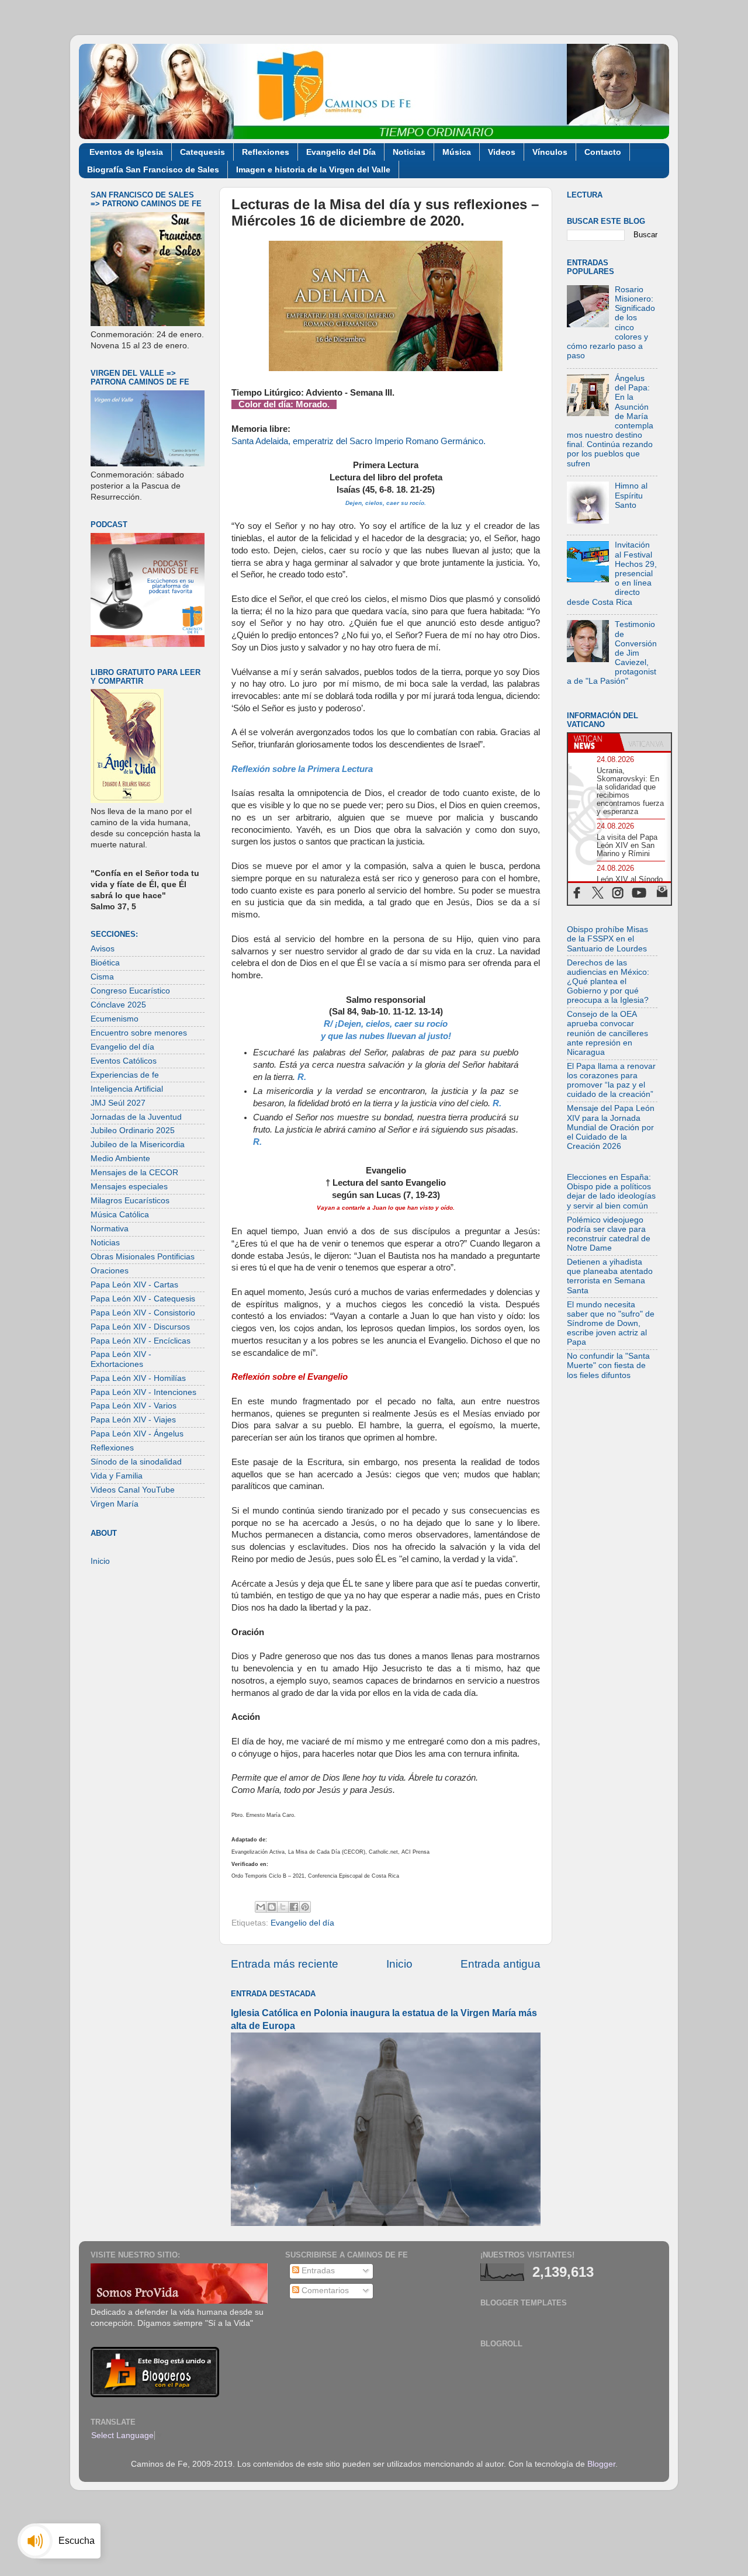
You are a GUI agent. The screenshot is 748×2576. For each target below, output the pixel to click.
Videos (502, 152)
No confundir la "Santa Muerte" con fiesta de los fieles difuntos (608, 1365)
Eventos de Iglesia (126, 152)
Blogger (601, 2464)
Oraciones (110, 1271)
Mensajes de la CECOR (134, 1173)
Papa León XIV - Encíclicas (141, 1341)
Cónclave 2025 (118, 1005)
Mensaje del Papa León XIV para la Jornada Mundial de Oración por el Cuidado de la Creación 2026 (611, 1127)
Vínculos (550, 152)
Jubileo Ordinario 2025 (133, 1131)
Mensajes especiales (129, 1187)
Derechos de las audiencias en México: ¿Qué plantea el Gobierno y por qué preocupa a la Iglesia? (608, 982)
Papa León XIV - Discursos (140, 1327)
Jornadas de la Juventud (136, 1117)
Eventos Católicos (124, 1061)
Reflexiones (266, 152)
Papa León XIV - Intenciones (143, 1392)
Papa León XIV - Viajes (133, 1420)
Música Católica (120, 1215)
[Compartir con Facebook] (294, 1907)
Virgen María (115, 1504)
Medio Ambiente (120, 1159)
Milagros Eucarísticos (130, 1201)
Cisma (102, 977)
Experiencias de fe (125, 1075)
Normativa (110, 1229)
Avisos (103, 949)
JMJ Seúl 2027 (118, 1103)
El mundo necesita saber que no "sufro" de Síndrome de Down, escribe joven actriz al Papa (611, 1324)
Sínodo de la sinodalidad (136, 1462)
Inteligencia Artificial (127, 1089)
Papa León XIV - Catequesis (143, 1299)
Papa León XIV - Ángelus (137, 1434)
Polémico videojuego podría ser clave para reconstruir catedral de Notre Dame (609, 1234)
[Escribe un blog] (272, 1907)
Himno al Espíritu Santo (631, 495)
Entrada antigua (501, 1964)
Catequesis (202, 152)
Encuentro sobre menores (139, 1033)
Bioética (105, 963)
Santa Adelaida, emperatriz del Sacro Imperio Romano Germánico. (359, 441)
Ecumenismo (115, 1019)
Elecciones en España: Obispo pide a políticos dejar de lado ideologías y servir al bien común (611, 1192)
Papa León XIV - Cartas (134, 1285)
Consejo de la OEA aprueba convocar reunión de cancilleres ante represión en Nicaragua (607, 1033)
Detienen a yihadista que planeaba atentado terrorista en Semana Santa (610, 1276)
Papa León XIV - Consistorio (143, 1313)
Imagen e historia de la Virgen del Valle (313, 169)
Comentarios (324, 2291)
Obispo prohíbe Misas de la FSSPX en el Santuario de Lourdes (607, 939)
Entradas (317, 2271)
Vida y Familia (117, 1476)
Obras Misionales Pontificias (143, 1257)
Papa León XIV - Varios (134, 1406)
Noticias (409, 152)
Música (457, 152)
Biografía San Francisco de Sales (153, 169)
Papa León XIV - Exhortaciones (121, 1359)
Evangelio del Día (341, 152)
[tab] (594, 742)
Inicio (399, 1964)
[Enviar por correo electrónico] (261, 1907)
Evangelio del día (302, 1923)
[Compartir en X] (283, 1907)
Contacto (603, 152)
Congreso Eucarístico (130, 991)
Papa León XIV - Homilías (138, 1378)
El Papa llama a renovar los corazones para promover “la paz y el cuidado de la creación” (611, 1081)
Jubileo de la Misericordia (138, 1145)
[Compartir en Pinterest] (305, 1907)
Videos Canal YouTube (133, 1490)
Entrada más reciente (285, 1964)
